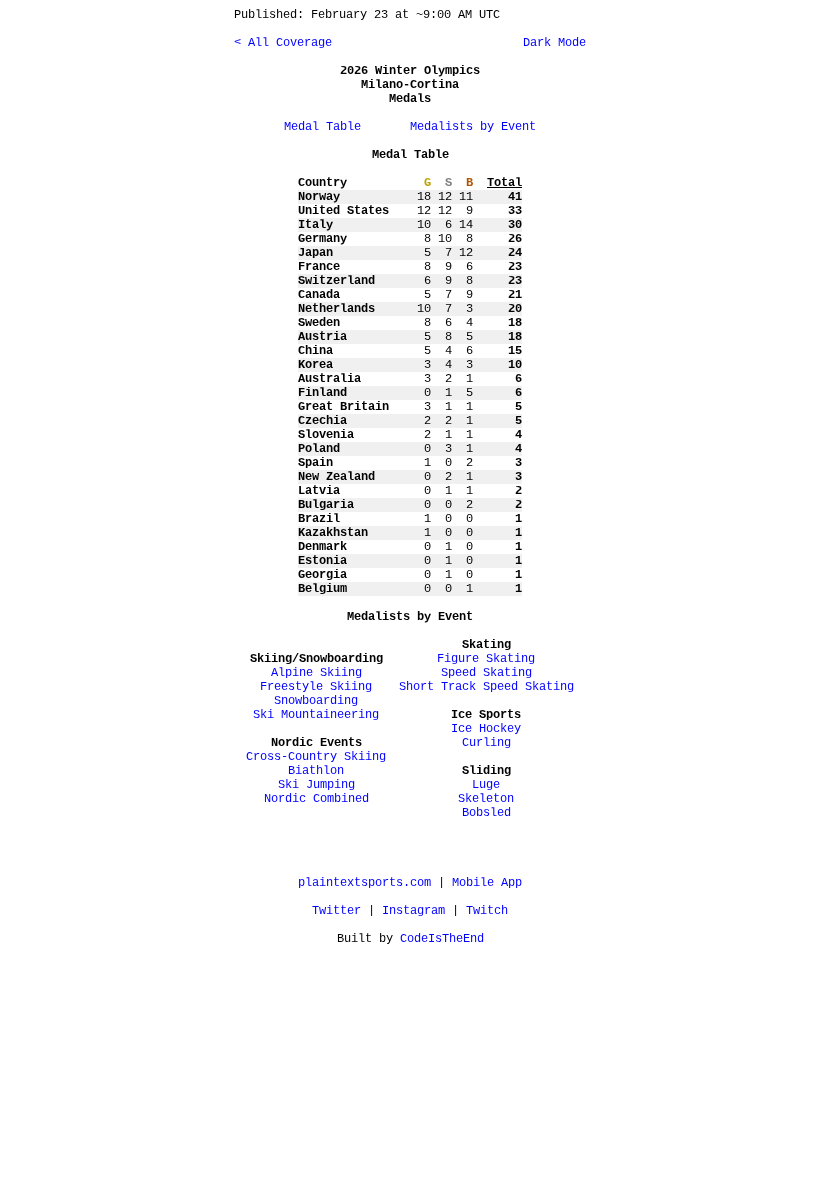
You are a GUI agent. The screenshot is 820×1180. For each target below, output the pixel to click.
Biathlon (316, 771)
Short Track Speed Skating (486, 687)
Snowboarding (316, 701)
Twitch (487, 911)
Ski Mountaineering (316, 715)
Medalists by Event (473, 127)
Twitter (336, 911)
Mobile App (487, 883)
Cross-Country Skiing (316, 757)
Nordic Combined (316, 799)
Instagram (413, 911)
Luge (486, 785)
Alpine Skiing (316, 673)
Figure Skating (486, 659)
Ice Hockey (486, 729)
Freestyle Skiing (316, 687)
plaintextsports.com (364, 883)
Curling (486, 743)
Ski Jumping (316, 785)
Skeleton (486, 799)
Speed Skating (486, 673)
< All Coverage (283, 43)
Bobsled (486, 813)
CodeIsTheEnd (442, 939)
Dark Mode (551, 43)
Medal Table (322, 127)
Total (504, 183)
